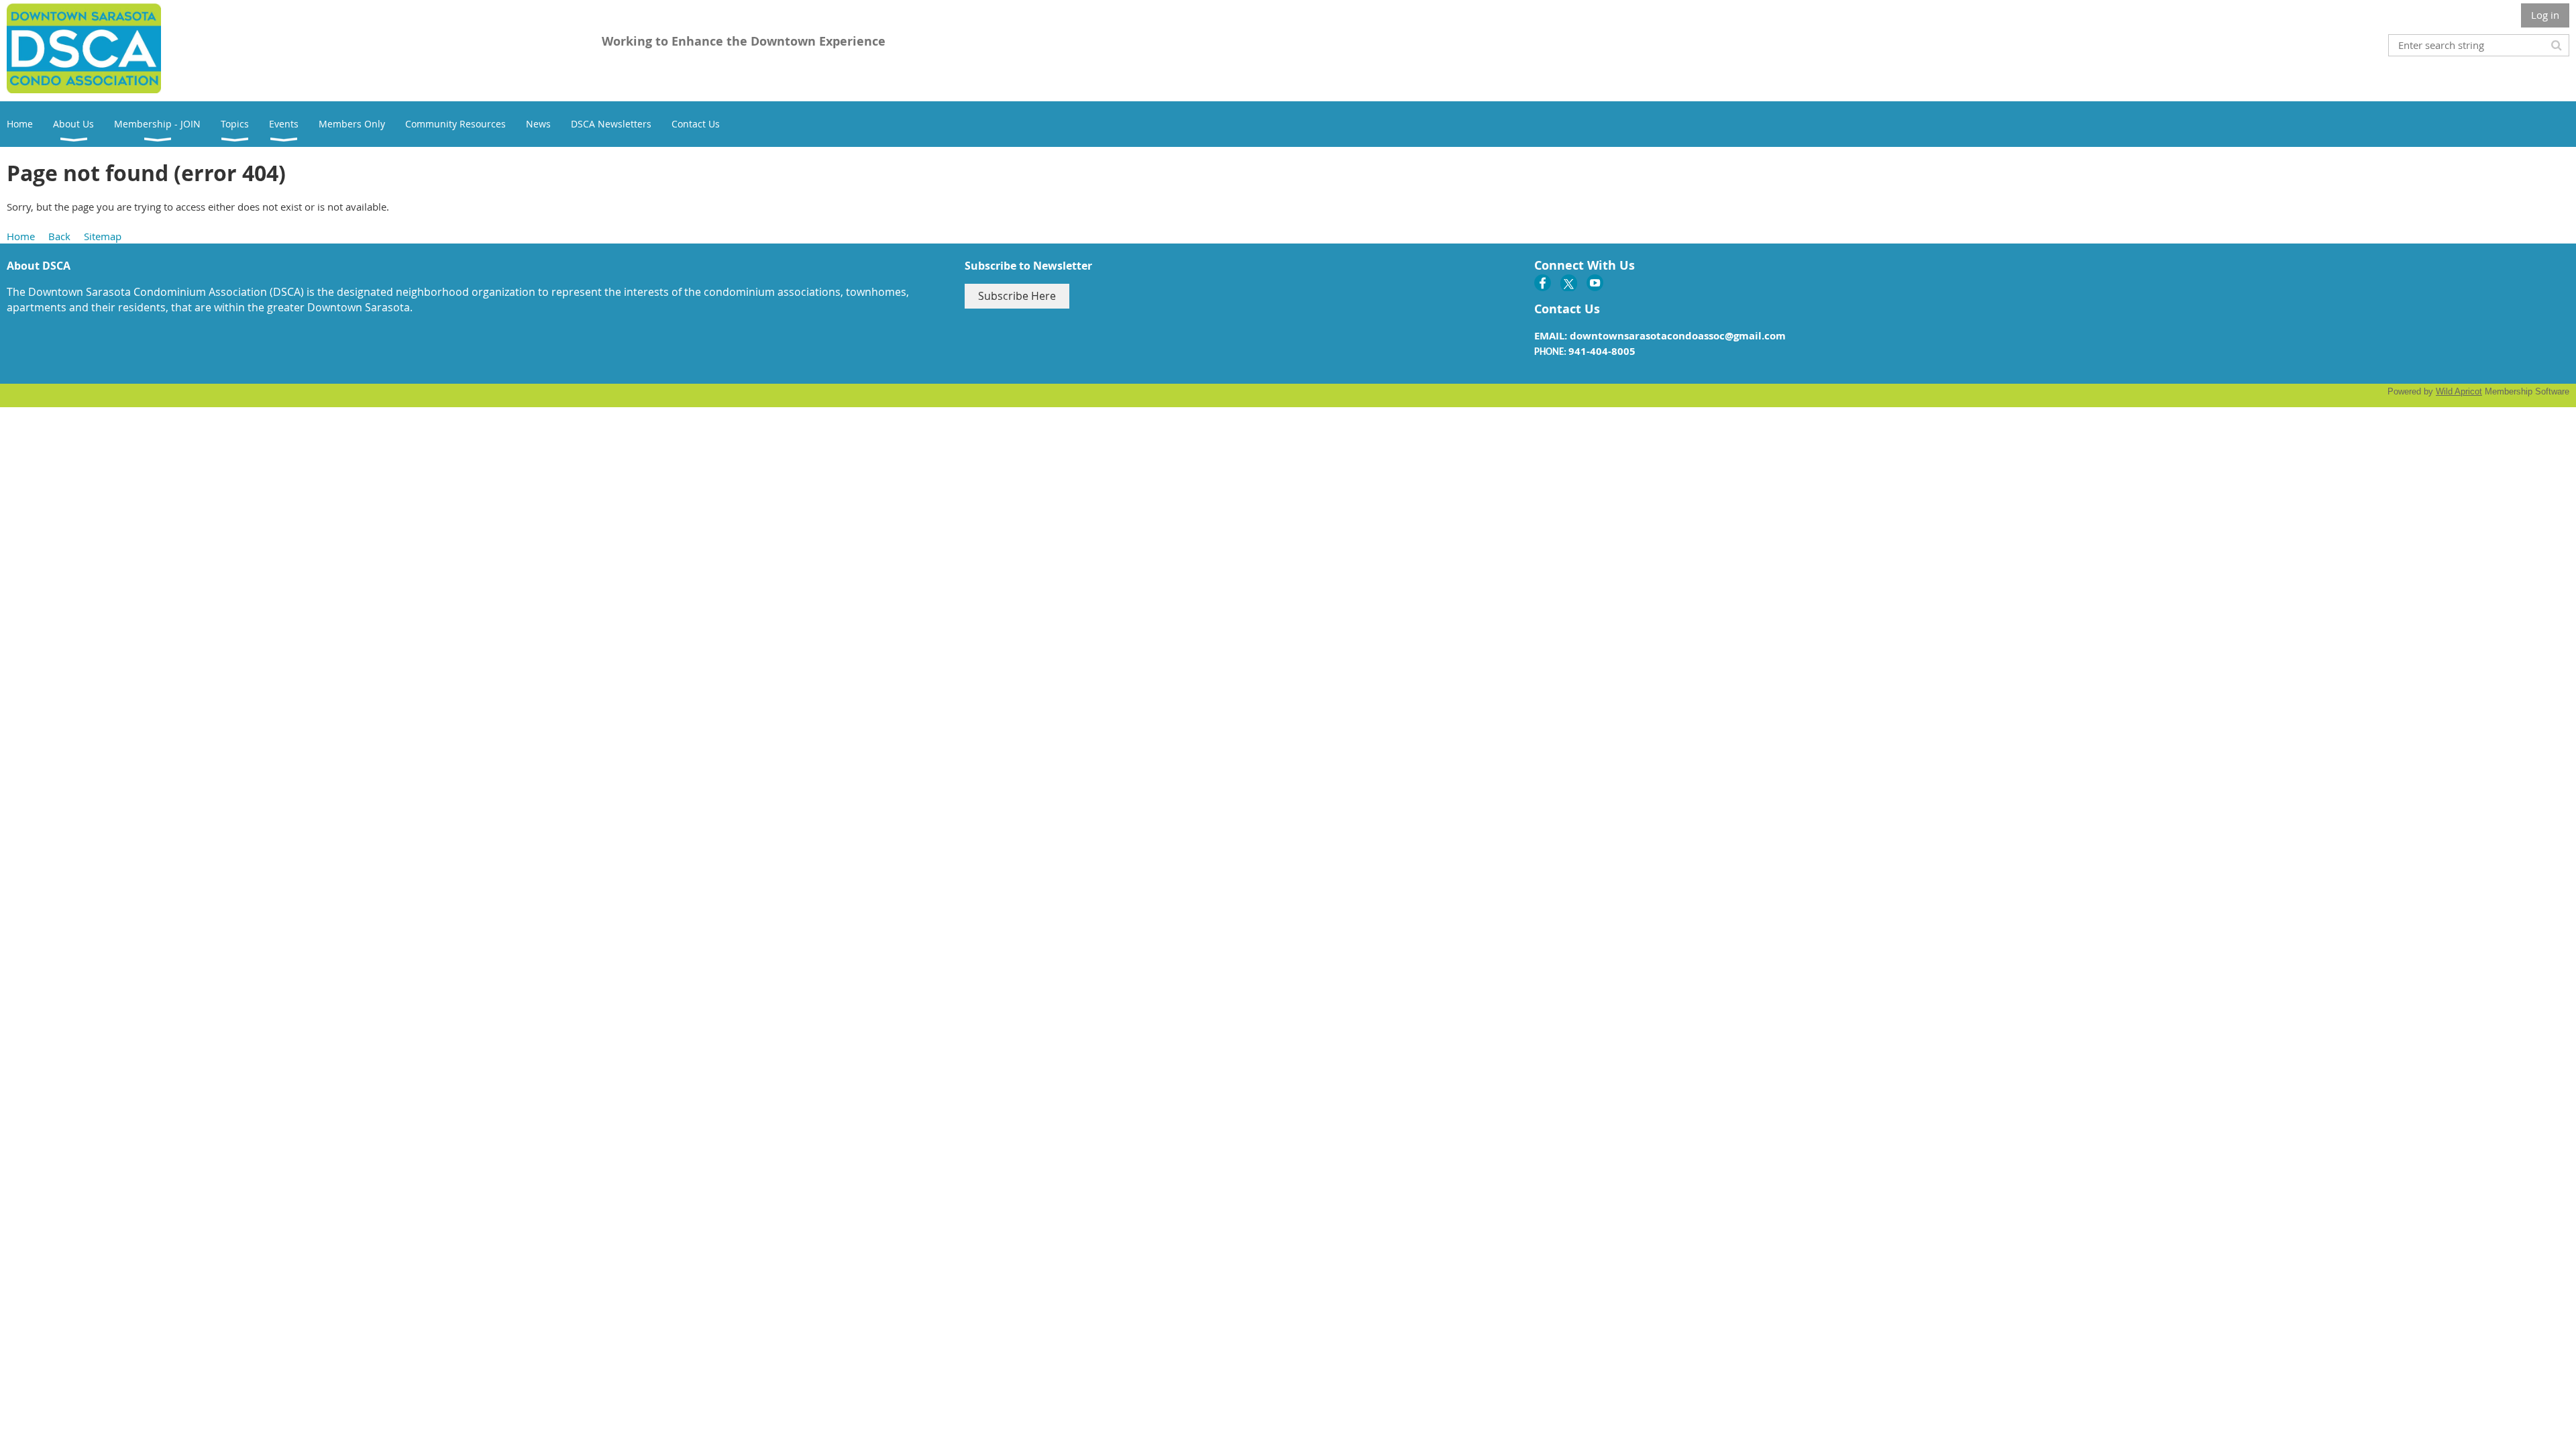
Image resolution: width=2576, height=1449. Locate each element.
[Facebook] (1543, 283)
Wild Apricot (2459, 391)
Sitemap (103, 236)
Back (59, 236)
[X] (1569, 283)
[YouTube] (1595, 283)
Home (21, 236)
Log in (2545, 15)
